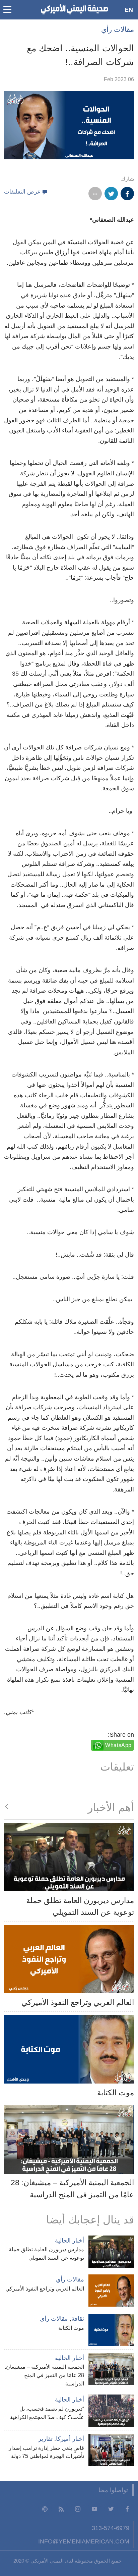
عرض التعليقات (22, 192)
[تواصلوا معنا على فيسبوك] (127, 2509)
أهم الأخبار (111, 1807)
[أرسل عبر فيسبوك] (127, 194)
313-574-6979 (111, 2528)
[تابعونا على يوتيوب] (94, 2509)
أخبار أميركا (70, 2439)
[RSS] (61, 2509)
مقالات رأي (118, 29)
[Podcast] (45, 2509)
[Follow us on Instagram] (78, 2509)
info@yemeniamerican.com (84, 2541)
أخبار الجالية (70, 2241)
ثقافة (78, 2319)
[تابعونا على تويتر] (111, 2509)
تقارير (45, 2439)
